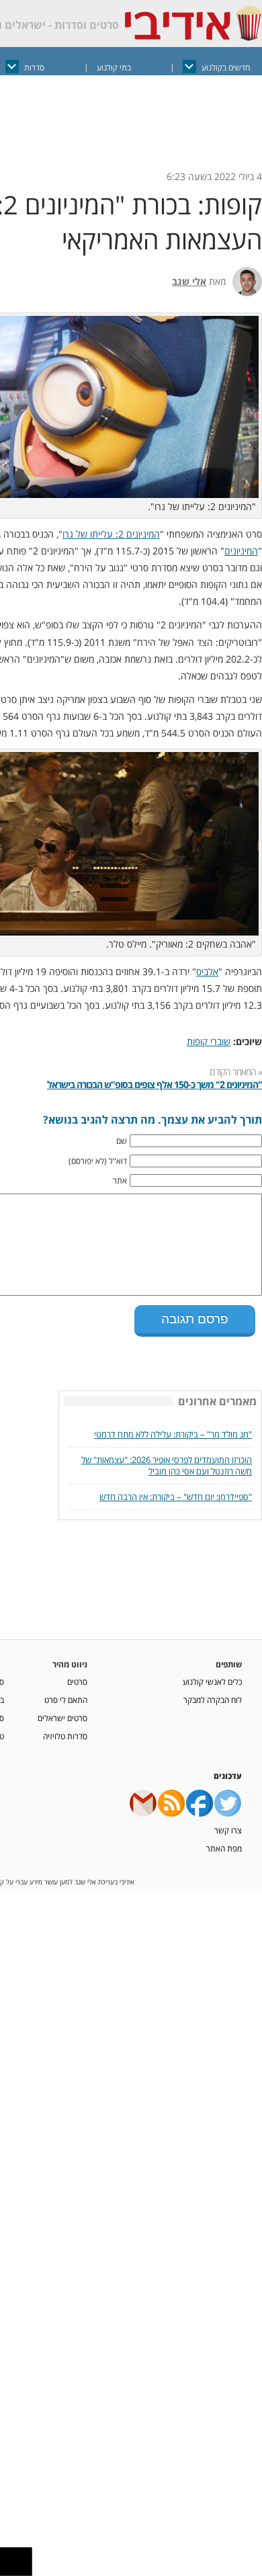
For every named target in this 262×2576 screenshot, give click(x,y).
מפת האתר (224, 1847)
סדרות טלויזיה (65, 1735)
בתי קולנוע (114, 68)
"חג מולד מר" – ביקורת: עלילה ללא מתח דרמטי (173, 1433)
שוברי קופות (209, 1041)
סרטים (77, 1680)
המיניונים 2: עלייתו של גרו (111, 534)
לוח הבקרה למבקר (213, 1698)
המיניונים (241, 551)
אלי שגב (189, 281)
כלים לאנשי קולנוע (212, 1680)
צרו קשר (228, 1829)
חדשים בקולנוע (226, 68)
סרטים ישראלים (62, 1716)
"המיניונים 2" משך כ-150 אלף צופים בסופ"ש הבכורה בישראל (155, 1084)
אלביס (207, 971)
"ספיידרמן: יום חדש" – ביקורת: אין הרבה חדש (176, 1496)
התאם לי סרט (66, 1698)
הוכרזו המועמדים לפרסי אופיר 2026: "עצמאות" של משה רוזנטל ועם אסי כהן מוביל (167, 1464)
